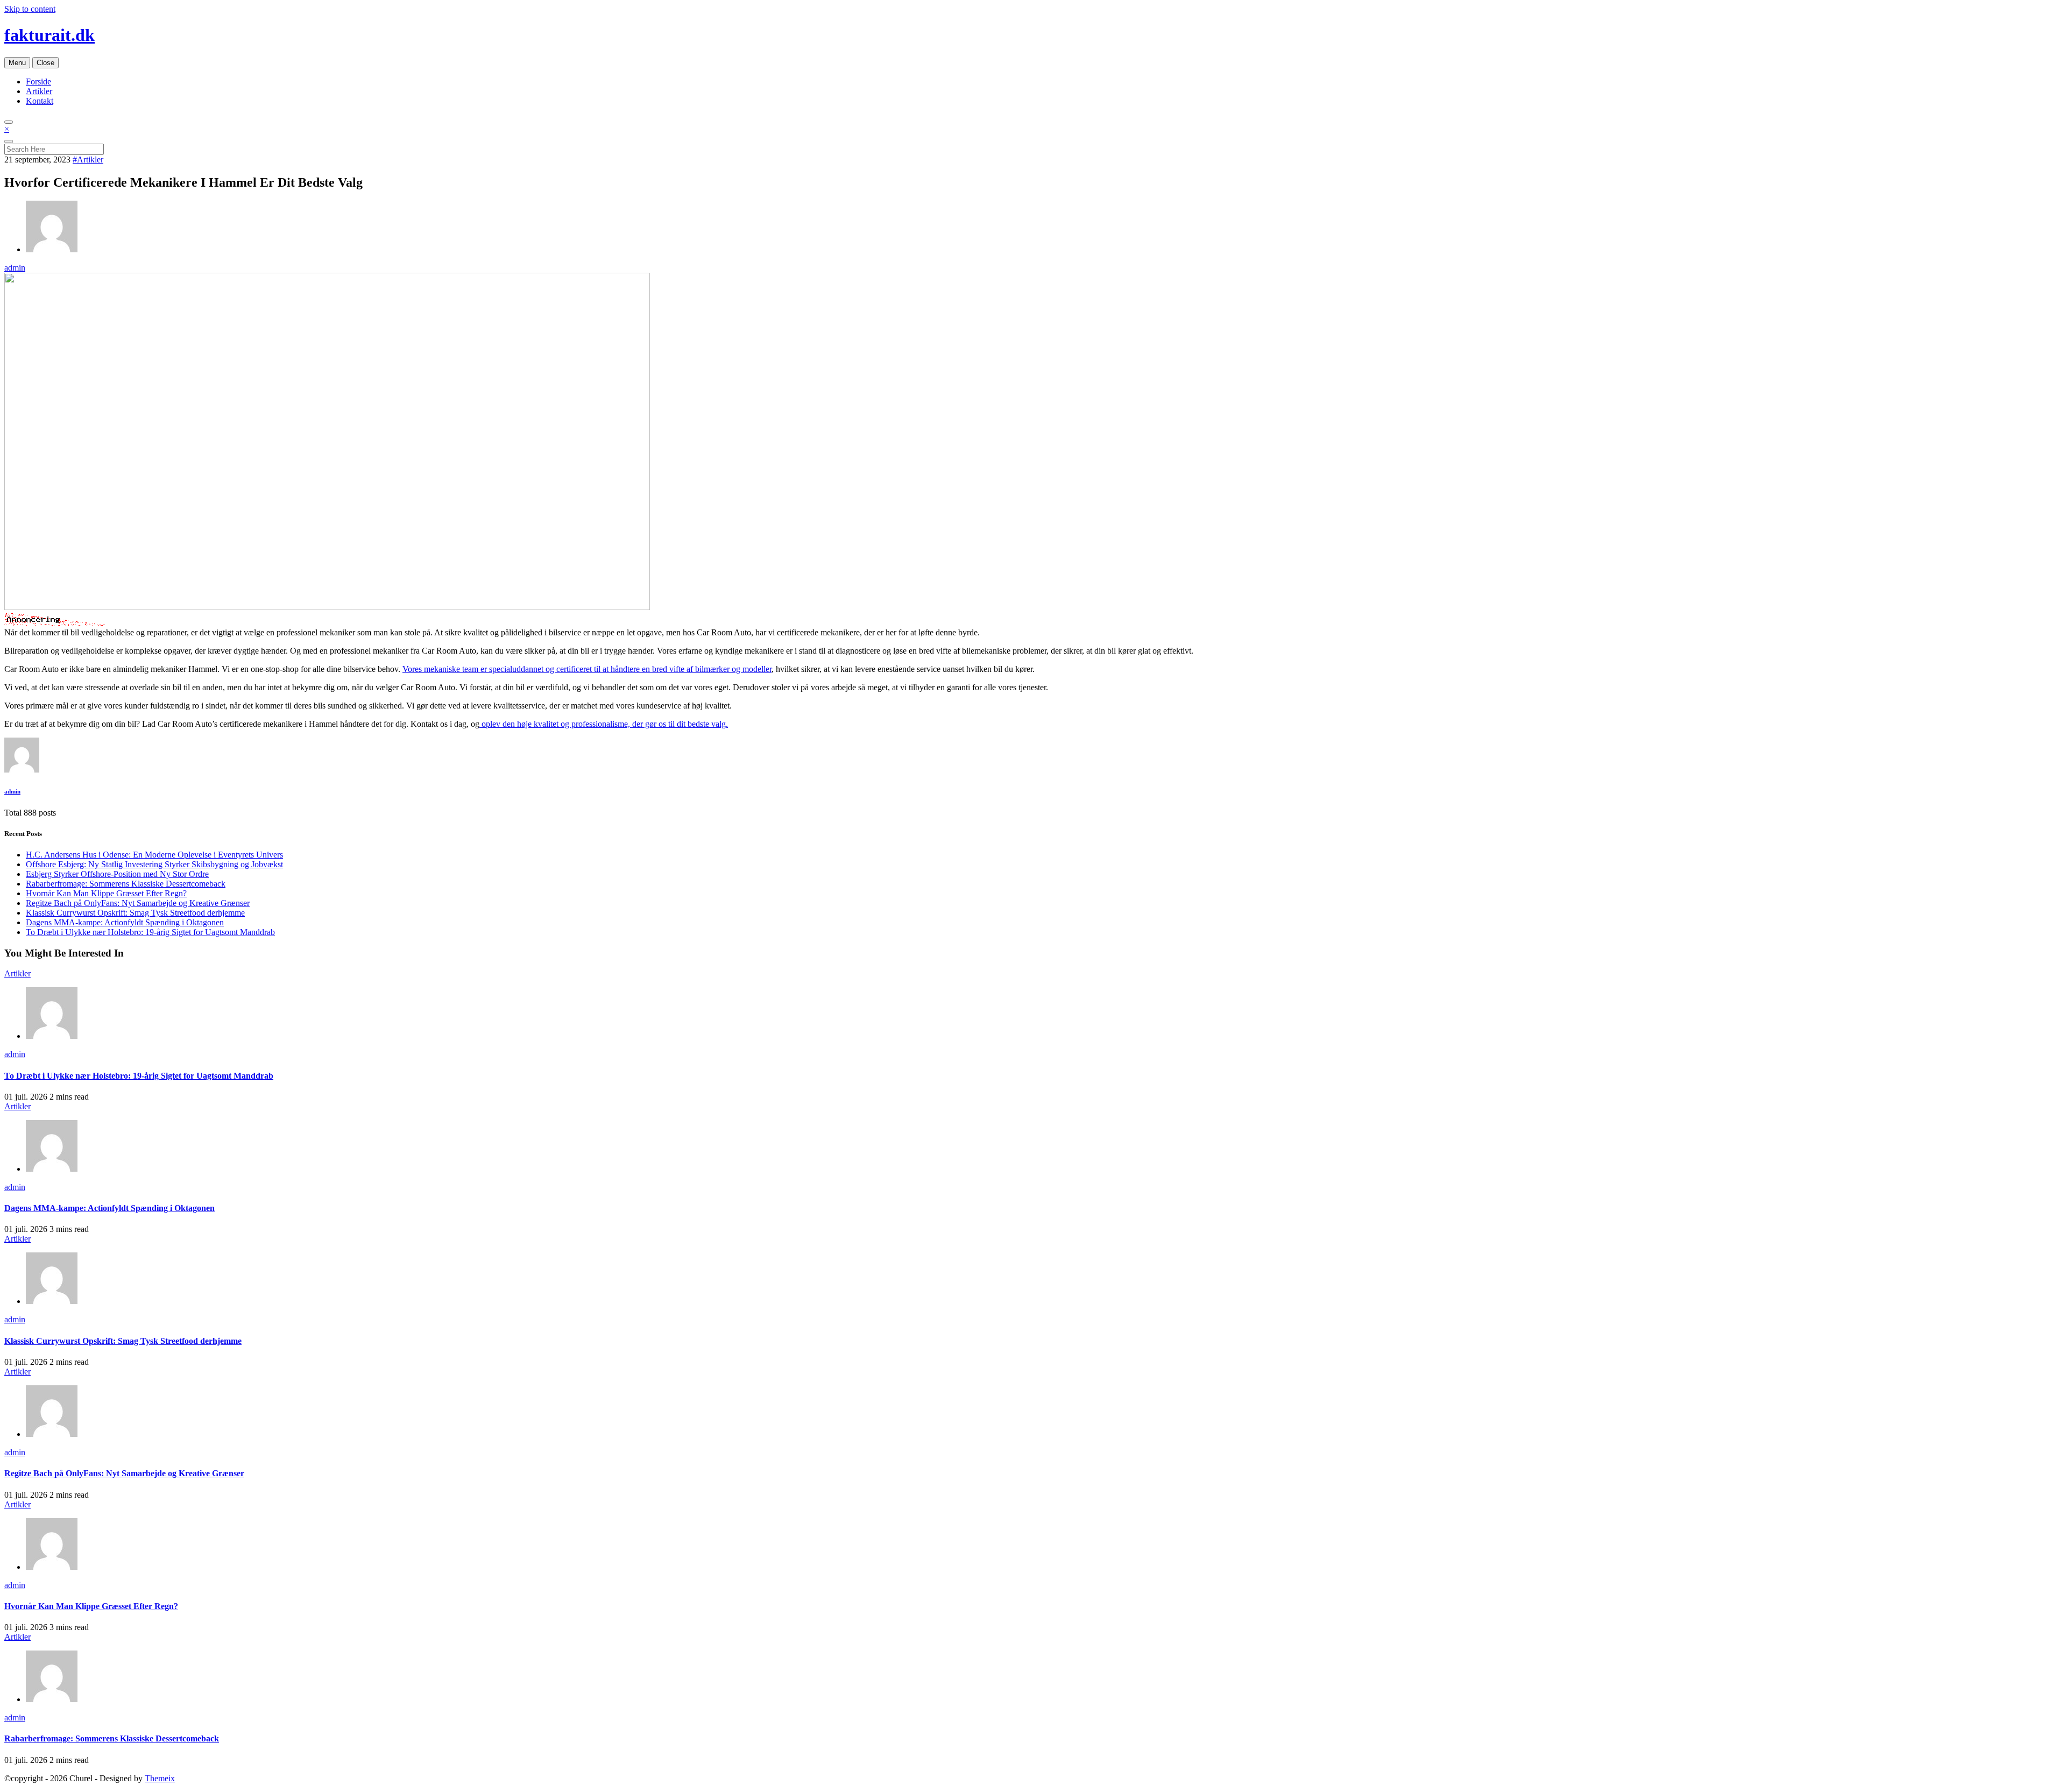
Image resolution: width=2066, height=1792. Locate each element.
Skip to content (30, 9)
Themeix (160, 1778)
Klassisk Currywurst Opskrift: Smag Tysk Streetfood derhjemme (135, 913)
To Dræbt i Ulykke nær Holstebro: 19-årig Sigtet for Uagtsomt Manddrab (150, 932)
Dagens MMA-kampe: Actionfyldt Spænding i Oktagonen (125, 922)
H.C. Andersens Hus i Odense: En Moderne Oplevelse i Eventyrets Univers (154, 855)
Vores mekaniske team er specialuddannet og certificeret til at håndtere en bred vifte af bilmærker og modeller (587, 669)
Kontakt (40, 101)
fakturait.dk (49, 35)
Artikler (39, 91)
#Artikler (88, 160)
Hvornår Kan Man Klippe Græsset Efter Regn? (106, 893)
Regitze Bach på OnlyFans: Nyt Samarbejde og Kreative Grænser (138, 903)
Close (45, 63)
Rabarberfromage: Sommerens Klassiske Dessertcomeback (126, 884)
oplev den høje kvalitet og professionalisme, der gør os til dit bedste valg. (604, 724)
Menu (17, 63)
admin (15, 268)
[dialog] (1033, 140)
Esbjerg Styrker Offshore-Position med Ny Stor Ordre (117, 874)
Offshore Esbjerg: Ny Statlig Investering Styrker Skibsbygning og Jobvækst (154, 864)
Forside (38, 82)
